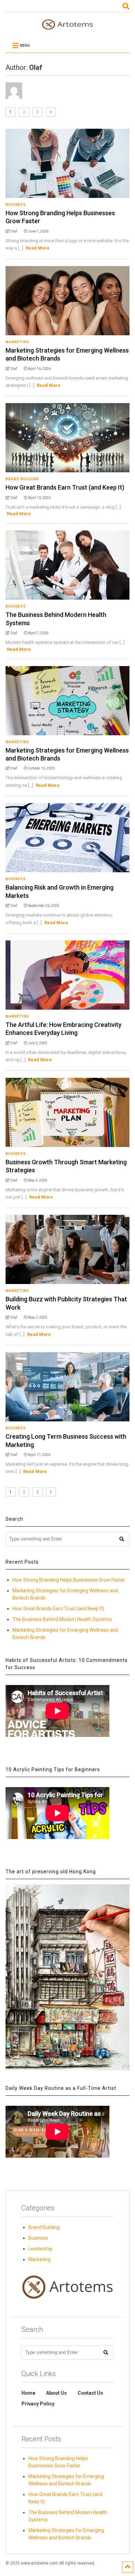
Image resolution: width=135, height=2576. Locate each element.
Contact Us (90, 2393)
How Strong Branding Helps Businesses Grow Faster (69, 1580)
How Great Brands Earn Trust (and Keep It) (65, 487)
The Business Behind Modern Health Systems (62, 1619)
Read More (38, 248)
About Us (56, 2393)
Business (16, 205)
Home (28, 2393)
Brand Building (22, 479)
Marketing (17, 342)
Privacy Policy (38, 2404)
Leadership (40, 2249)
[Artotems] (67, 27)
